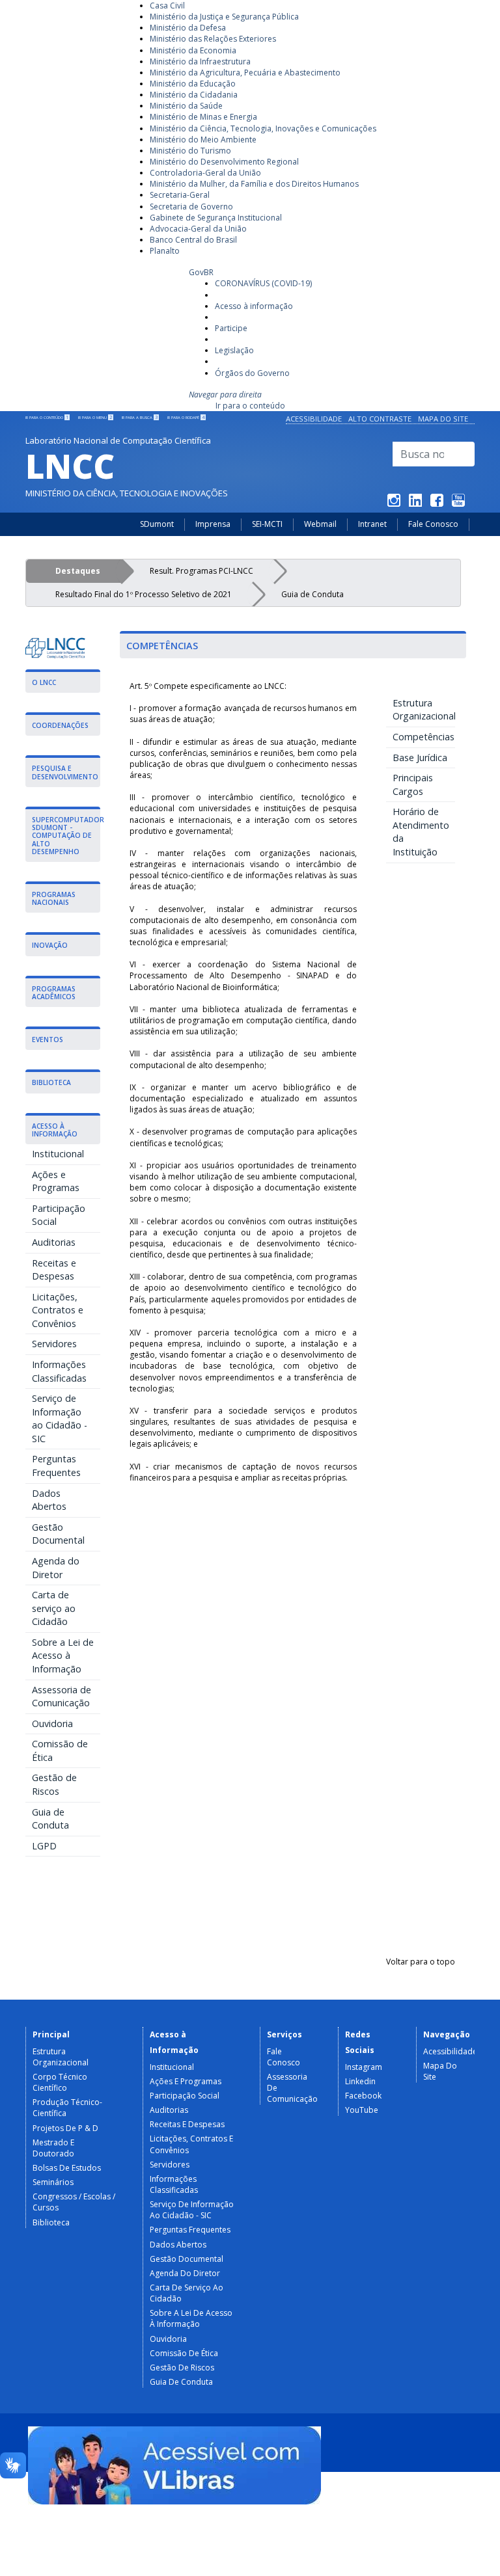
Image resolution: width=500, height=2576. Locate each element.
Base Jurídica (420, 758)
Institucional (58, 1154)
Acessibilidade (314, 419)
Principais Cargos (413, 785)
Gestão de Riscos (54, 1784)
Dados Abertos (49, 1500)
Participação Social (59, 1215)
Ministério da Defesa (188, 28)
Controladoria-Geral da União (205, 173)
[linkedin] (415, 503)
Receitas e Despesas (54, 1270)
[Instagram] (394, 503)
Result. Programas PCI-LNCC (201, 571)
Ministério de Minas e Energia (203, 117)
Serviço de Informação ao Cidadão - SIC (60, 1418)
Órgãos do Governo (252, 373)
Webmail (320, 524)
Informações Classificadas (59, 1371)
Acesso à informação (254, 306)
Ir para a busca (140, 418)
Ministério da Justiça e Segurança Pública (224, 17)
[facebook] (437, 503)
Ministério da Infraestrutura (200, 61)
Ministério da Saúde (186, 106)
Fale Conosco (433, 524)
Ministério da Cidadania (194, 95)
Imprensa (213, 524)
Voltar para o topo (421, 1962)
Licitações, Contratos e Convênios (58, 1310)
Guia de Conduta (312, 594)
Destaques (78, 571)
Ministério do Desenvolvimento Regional (224, 162)
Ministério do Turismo (190, 151)
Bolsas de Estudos (67, 2168)
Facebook (363, 2096)
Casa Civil (167, 6)
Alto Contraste (380, 419)
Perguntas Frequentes (56, 1466)
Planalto (165, 251)
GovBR (201, 272)
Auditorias (54, 1242)
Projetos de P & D (65, 2128)
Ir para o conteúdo (250, 406)
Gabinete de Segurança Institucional (216, 218)
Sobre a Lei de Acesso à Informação (63, 1656)
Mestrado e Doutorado (53, 2148)
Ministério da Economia (193, 50)
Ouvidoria (52, 1724)
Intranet (372, 524)
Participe (231, 328)
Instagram (364, 2067)
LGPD (44, 1846)
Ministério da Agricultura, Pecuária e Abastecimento (245, 73)
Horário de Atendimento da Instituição (421, 832)
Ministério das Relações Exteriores (213, 39)
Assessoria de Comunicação (62, 1697)
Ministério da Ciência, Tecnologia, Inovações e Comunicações (263, 128)
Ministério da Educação (193, 84)
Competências (424, 737)
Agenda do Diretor (56, 1568)
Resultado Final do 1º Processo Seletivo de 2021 (144, 594)
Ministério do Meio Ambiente (203, 140)
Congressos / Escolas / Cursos (74, 2202)
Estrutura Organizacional (424, 710)
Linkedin (360, 2081)
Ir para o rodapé (186, 418)
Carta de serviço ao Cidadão (54, 1608)
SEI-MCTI (267, 524)
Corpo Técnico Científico (60, 2082)
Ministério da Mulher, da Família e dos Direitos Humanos (254, 184)
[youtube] (458, 503)
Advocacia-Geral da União (198, 229)
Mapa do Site (443, 419)
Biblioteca (51, 2222)
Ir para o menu (95, 418)
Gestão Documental (58, 1534)
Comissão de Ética (60, 1751)
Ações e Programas (56, 1181)
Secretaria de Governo (191, 207)
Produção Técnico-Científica (67, 2108)
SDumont (157, 524)
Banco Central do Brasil (193, 240)
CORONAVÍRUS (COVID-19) (263, 283)
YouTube (362, 2110)
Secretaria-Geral (180, 195)
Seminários (53, 2182)
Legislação (234, 350)
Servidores (54, 1344)
